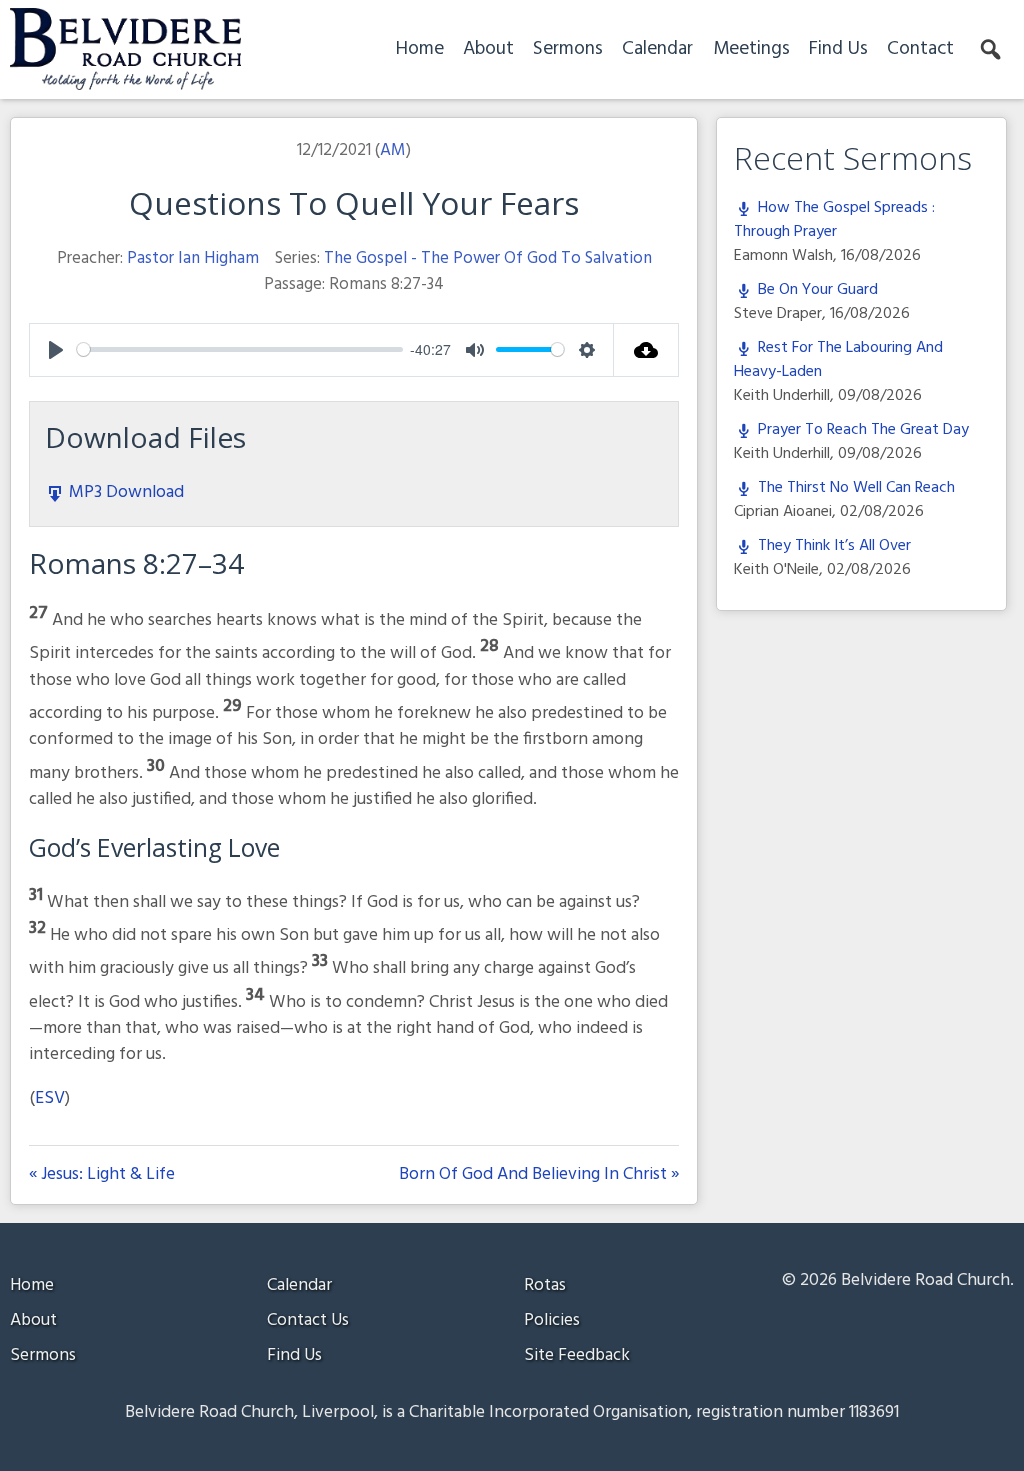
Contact (920, 49)
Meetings (751, 49)
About (488, 49)
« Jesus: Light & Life (102, 1175)
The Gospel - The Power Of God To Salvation (488, 258)
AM (393, 150)
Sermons (568, 49)
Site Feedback (577, 1355)
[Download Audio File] (646, 350)
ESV (50, 1098)
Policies (552, 1320)
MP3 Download (124, 492)
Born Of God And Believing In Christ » (539, 1175)
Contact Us (308, 1320)
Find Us (838, 49)
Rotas (545, 1285)
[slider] (240, 349)
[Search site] (992, 49)
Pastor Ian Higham (193, 258)
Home (420, 49)
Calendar (657, 49)
